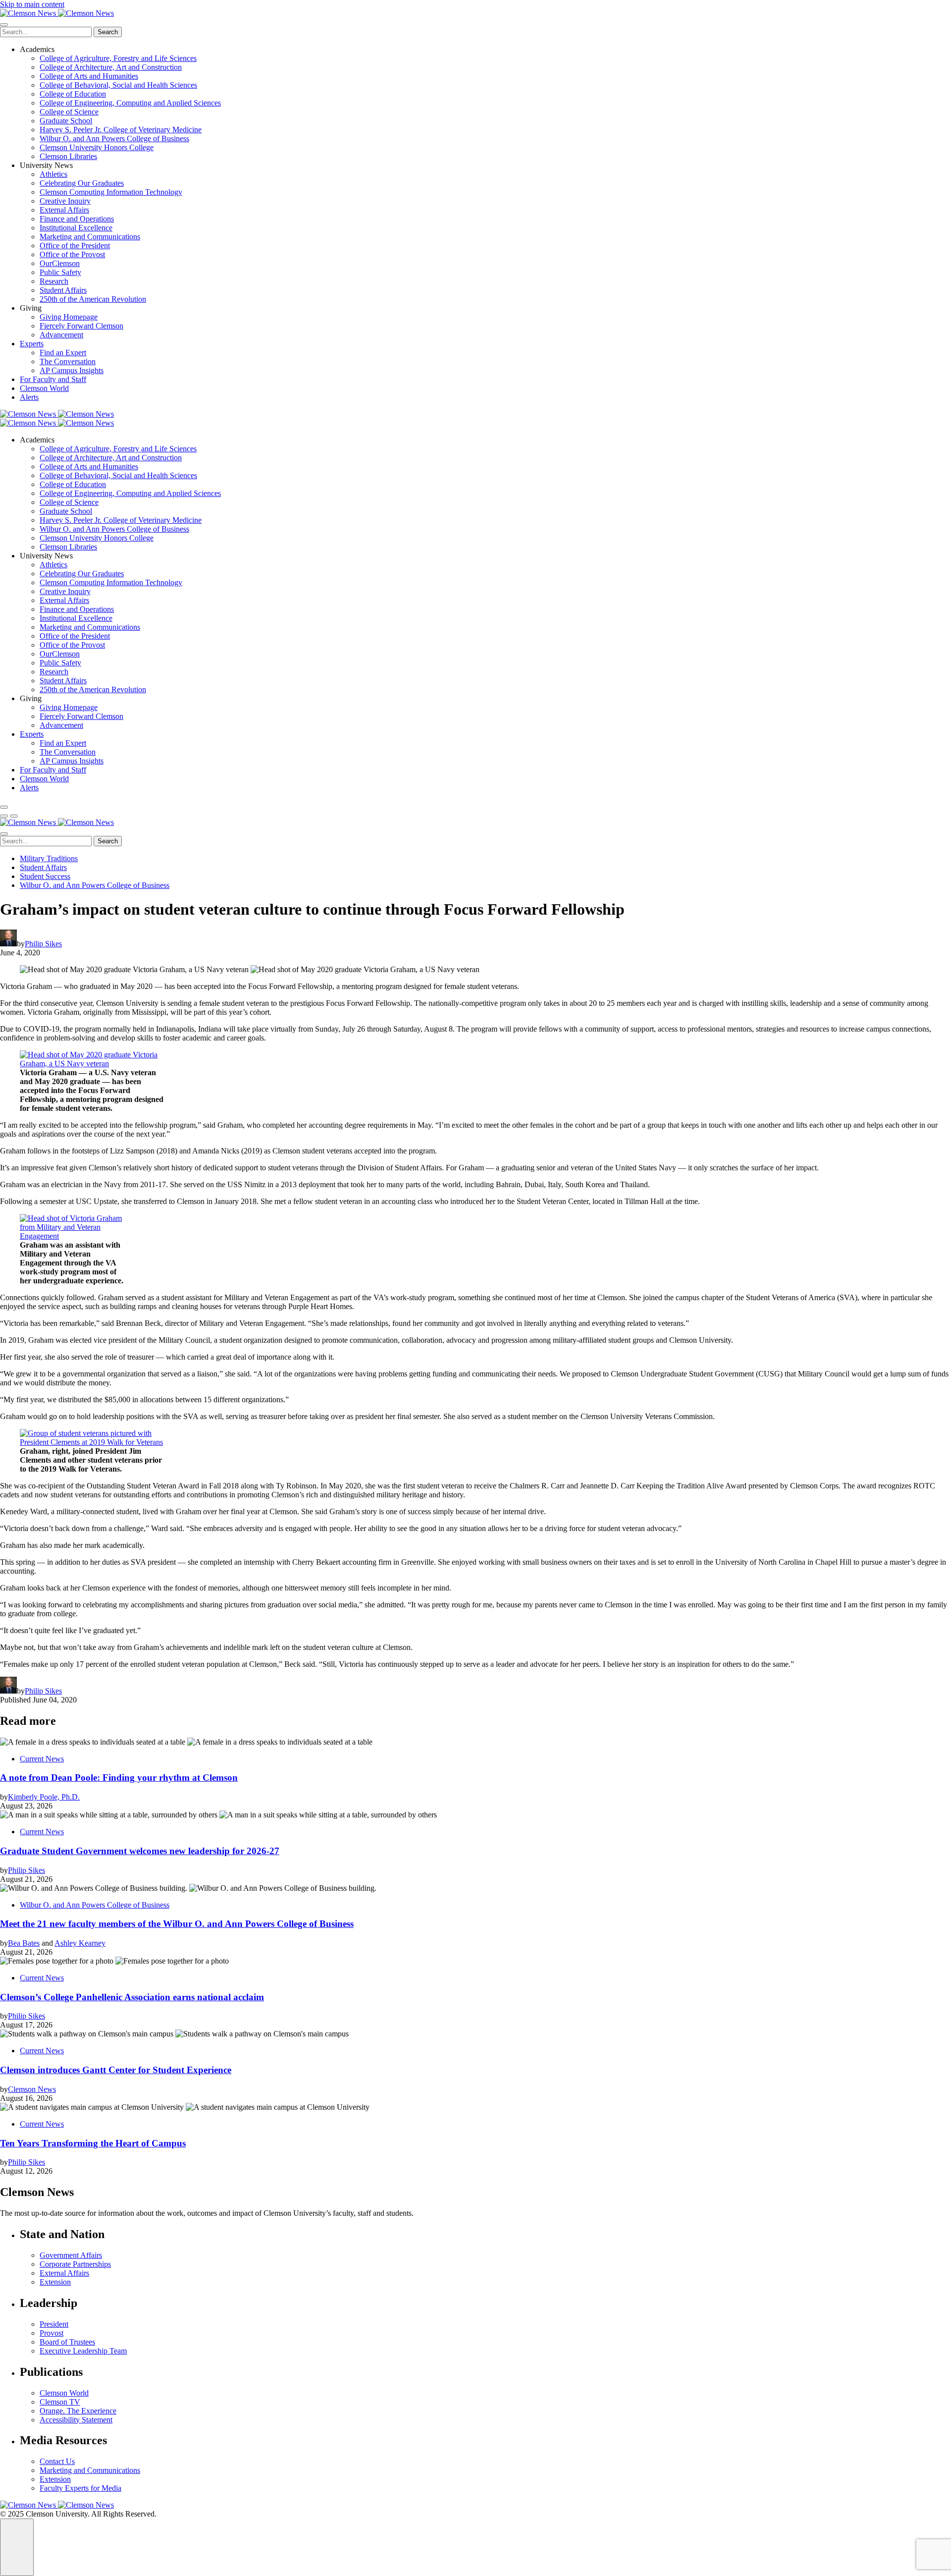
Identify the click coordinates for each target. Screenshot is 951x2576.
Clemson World (44, 388)
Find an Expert (63, 353)
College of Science (69, 112)
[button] (4, 816)
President (54, 2324)
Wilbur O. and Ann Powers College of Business (114, 138)
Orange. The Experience (78, 2411)
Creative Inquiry (65, 201)
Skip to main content (32, 4)
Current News (42, 1759)
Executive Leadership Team (83, 2351)
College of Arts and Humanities (89, 76)
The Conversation (68, 361)
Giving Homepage (69, 317)
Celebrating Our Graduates (82, 183)
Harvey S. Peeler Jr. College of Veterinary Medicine (121, 130)
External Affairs (64, 210)
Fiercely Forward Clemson (81, 326)
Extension (55, 2282)
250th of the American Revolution (93, 299)
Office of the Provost (72, 254)
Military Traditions (49, 858)
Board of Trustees (67, 2342)
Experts (32, 344)
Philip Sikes (43, 944)
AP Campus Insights (72, 370)
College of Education (73, 94)
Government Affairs (71, 2255)
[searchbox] (46, 32)
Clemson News (32, 2089)
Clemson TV (60, 2402)
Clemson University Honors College (97, 147)
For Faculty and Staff (53, 379)
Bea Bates (24, 1943)
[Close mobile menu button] (4, 25)
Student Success (45, 876)
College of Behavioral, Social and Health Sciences (118, 85)
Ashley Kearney (80, 1943)
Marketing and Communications (90, 237)
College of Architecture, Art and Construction (111, 67)
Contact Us (57, 2461)
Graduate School (66, 121)
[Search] (4, 807)
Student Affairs (63, 290)
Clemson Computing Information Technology (111, 192)
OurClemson (60, 263)
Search (108, 32)
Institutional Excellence (76, 228)
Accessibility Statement (76, 2420)
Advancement (61, 335)
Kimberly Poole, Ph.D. (44, 1797)
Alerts (29, 397)
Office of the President (75, 246)
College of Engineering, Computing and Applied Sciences (130, 103)
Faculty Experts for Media (80, 2488)
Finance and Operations (77, 219)
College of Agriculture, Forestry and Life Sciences (118, 58)
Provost (52, 2333)
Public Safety (60, 272)
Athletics (53, 174)
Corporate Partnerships (75, 2264)
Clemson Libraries (68, 156)
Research (54, 281)
